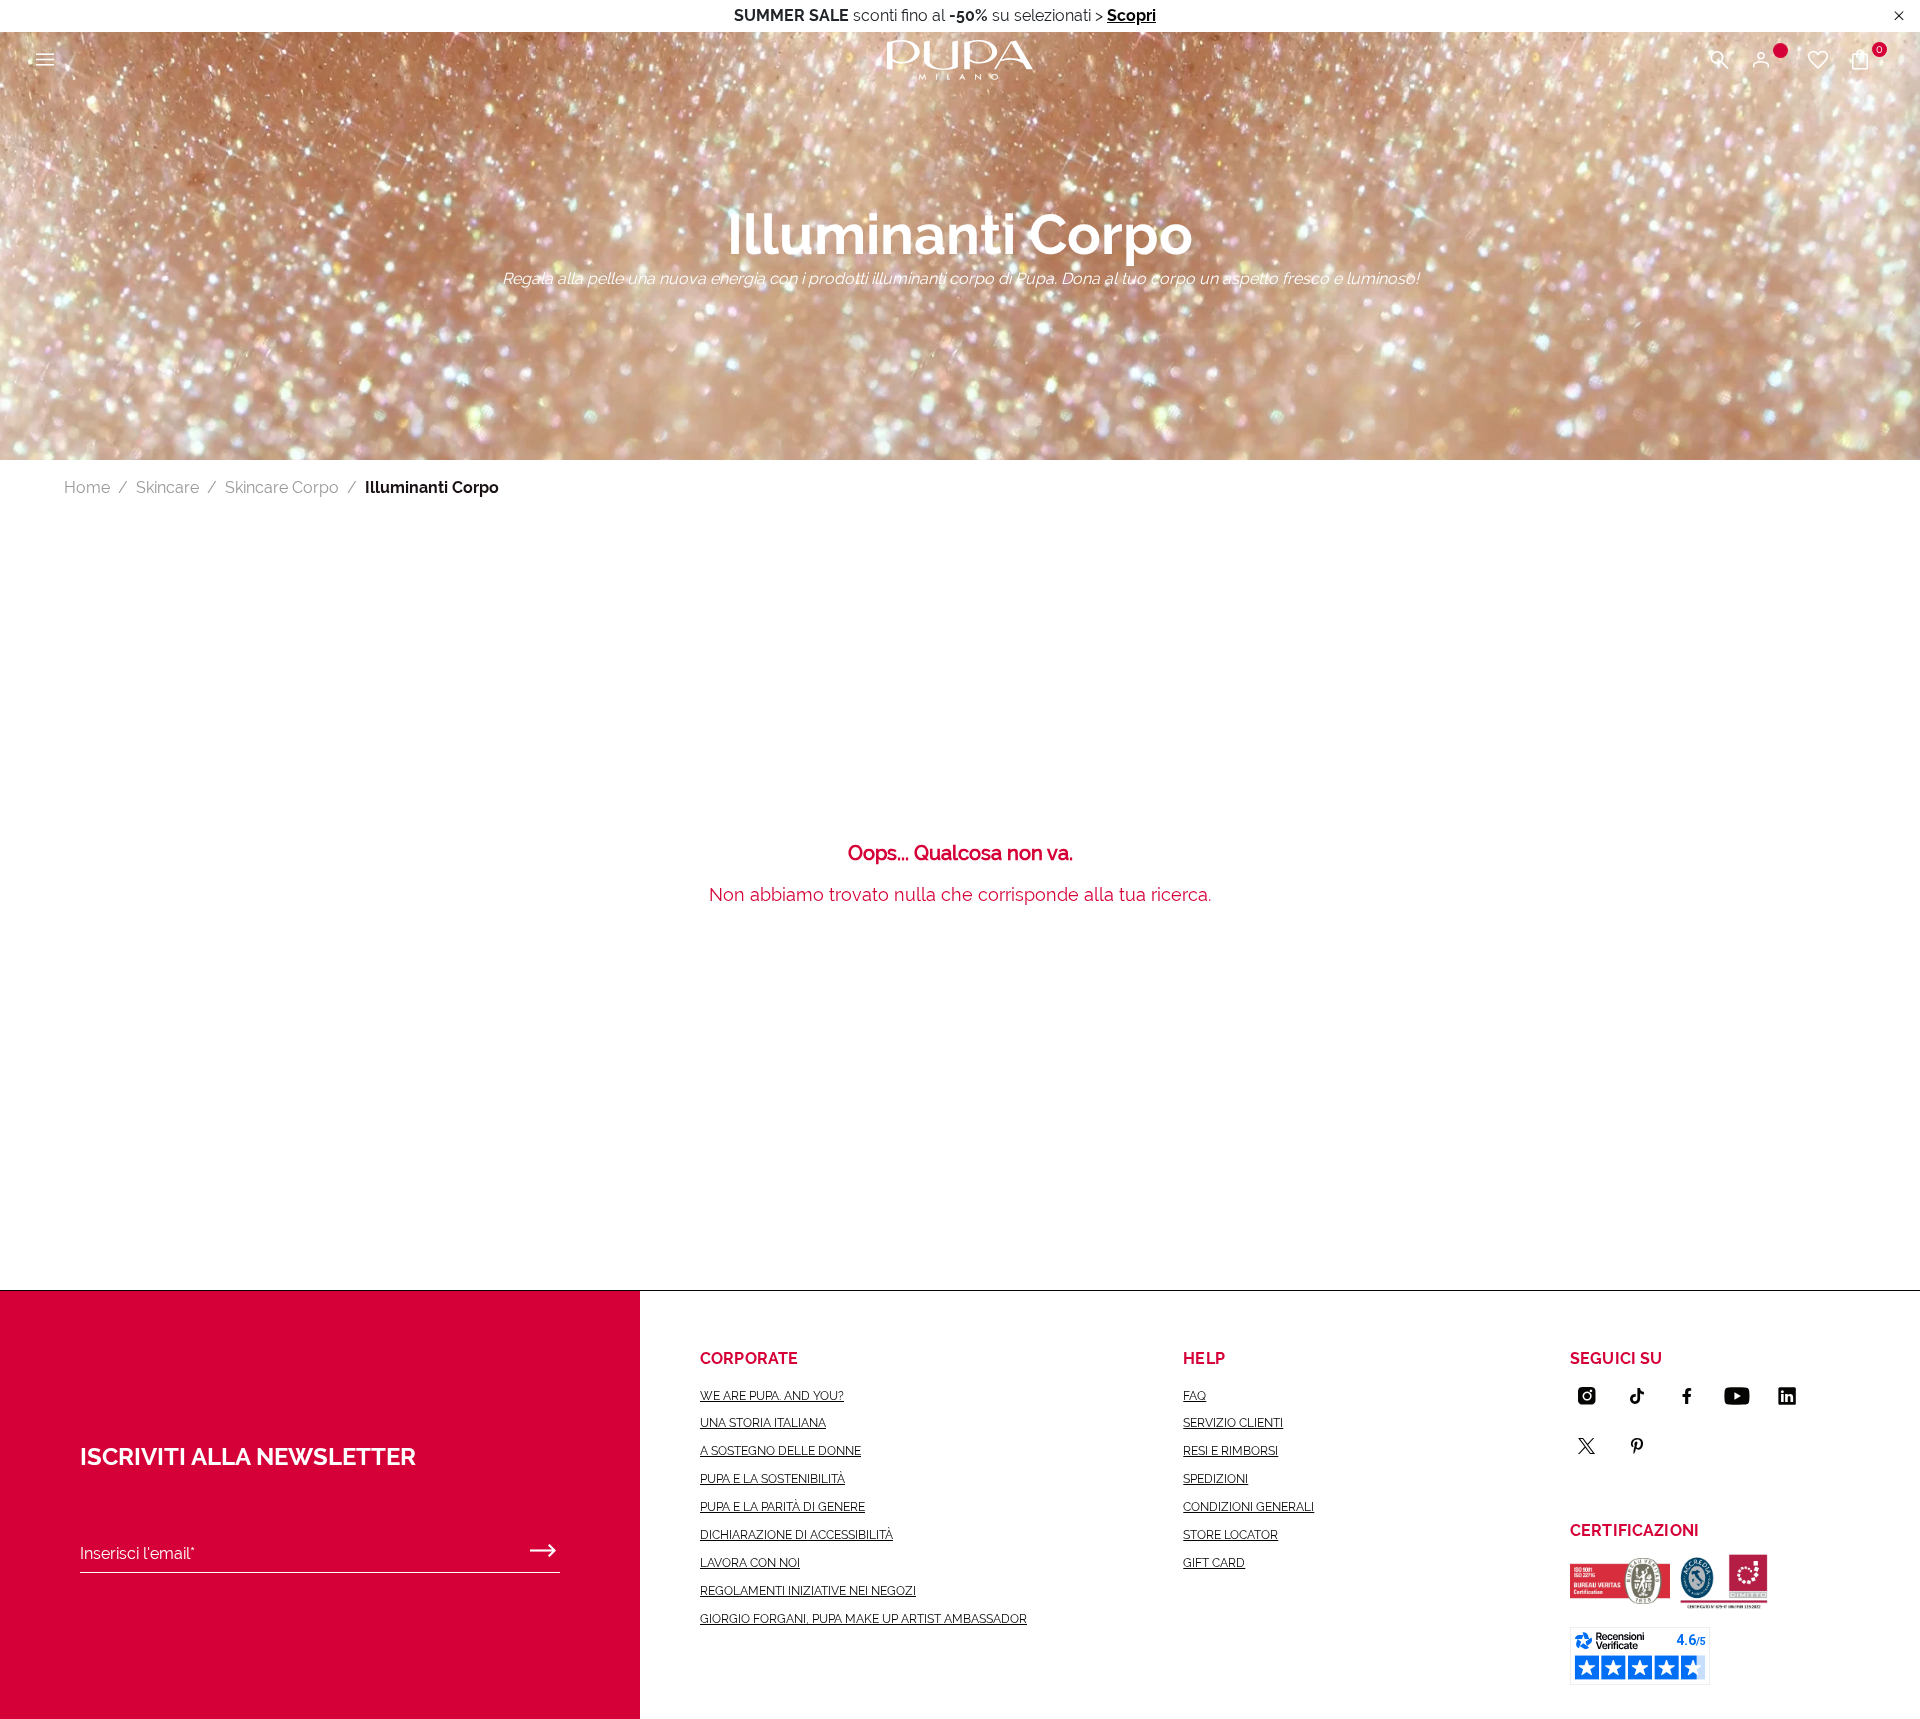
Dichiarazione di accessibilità (796, 1535)
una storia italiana (763, 1423)
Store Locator (1230, 1535)
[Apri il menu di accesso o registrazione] (1768, 60)
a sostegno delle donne (780, 1451)
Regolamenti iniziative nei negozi (808, 1591)
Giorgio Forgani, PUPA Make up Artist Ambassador (863, 1619)
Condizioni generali (1248, 1507)
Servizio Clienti (1233, 1423)
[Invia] (543, 1546)
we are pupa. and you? (772, 1396)
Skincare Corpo (282, 487)
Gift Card (1214, 1563)
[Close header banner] (1899, 16)
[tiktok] (1645, 1396)
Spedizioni (1215, 1479)
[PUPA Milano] (960, 58)
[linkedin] (1795, 1396)
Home (87, 487)
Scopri (1131, 15)
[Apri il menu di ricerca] (1719, 60)
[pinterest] (1645, 1446)
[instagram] (1595, 1396)
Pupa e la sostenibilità (772, 1479)
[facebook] (1695, 1396)
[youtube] (1745, 1396)
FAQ (1194, 1396)
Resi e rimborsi (1230, 1451)
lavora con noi (750, 1563)
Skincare (167, 487)
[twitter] (1595, 1446)
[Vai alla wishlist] (1818, 60)
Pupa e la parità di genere (782, 1507)
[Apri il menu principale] (45, 60)
